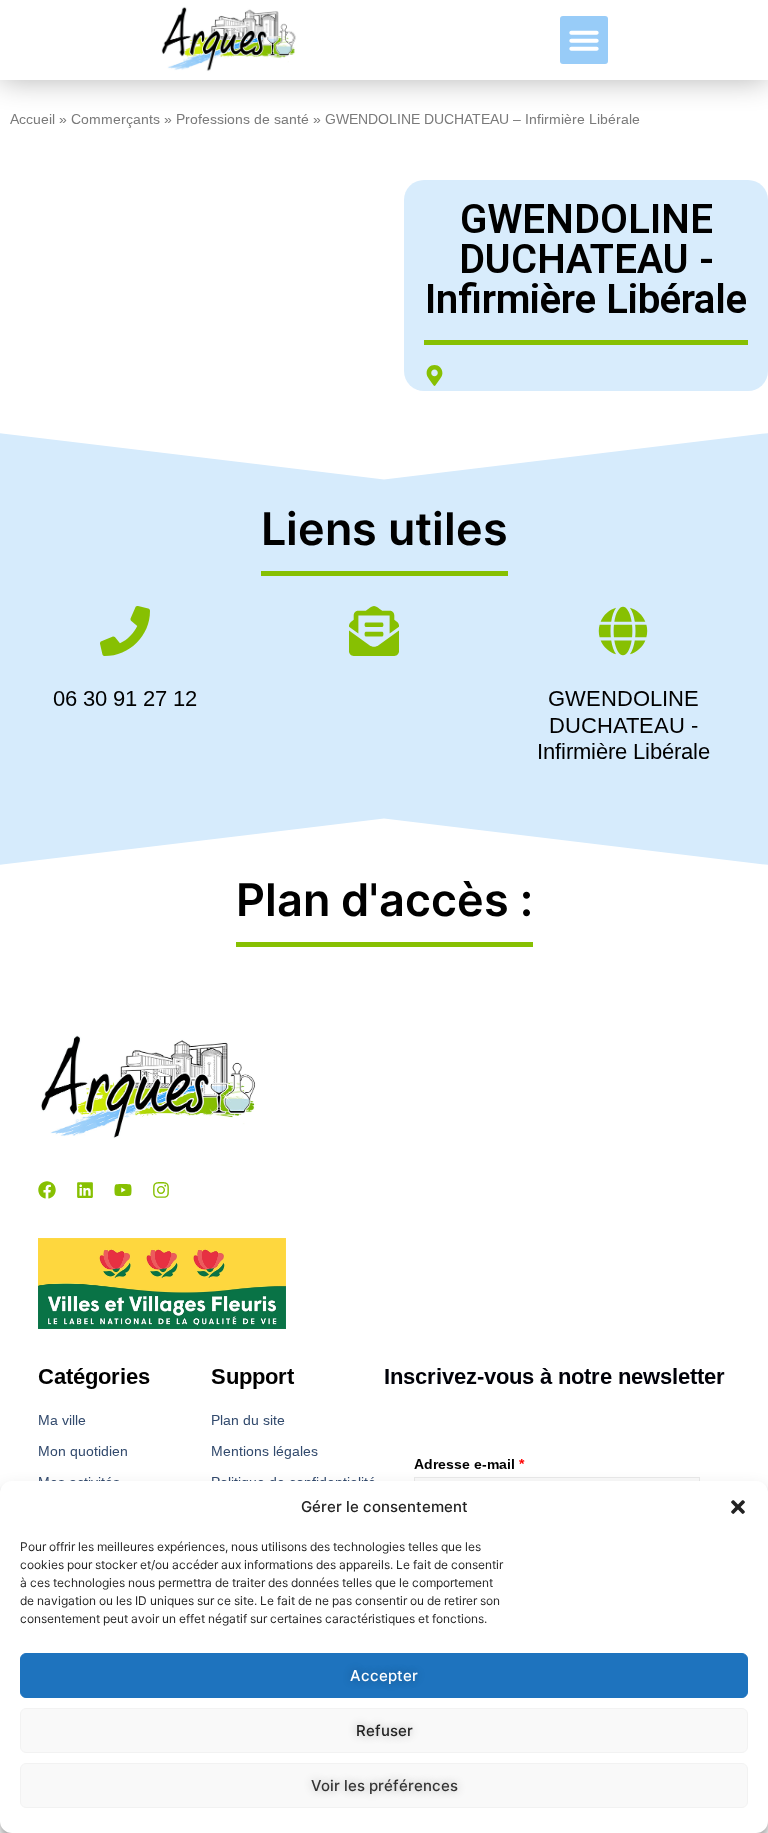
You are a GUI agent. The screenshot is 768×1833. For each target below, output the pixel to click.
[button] (738, 1507)
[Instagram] (161, 1190)
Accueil (32, 119)
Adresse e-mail (469, 1464)
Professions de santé (242, 119)
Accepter (384, 1675)
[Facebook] (47, 1190)
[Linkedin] (85, 1190)
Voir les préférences (384, 1785)
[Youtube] (123, 1190)
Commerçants (115, 119)
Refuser (384, 1730)
